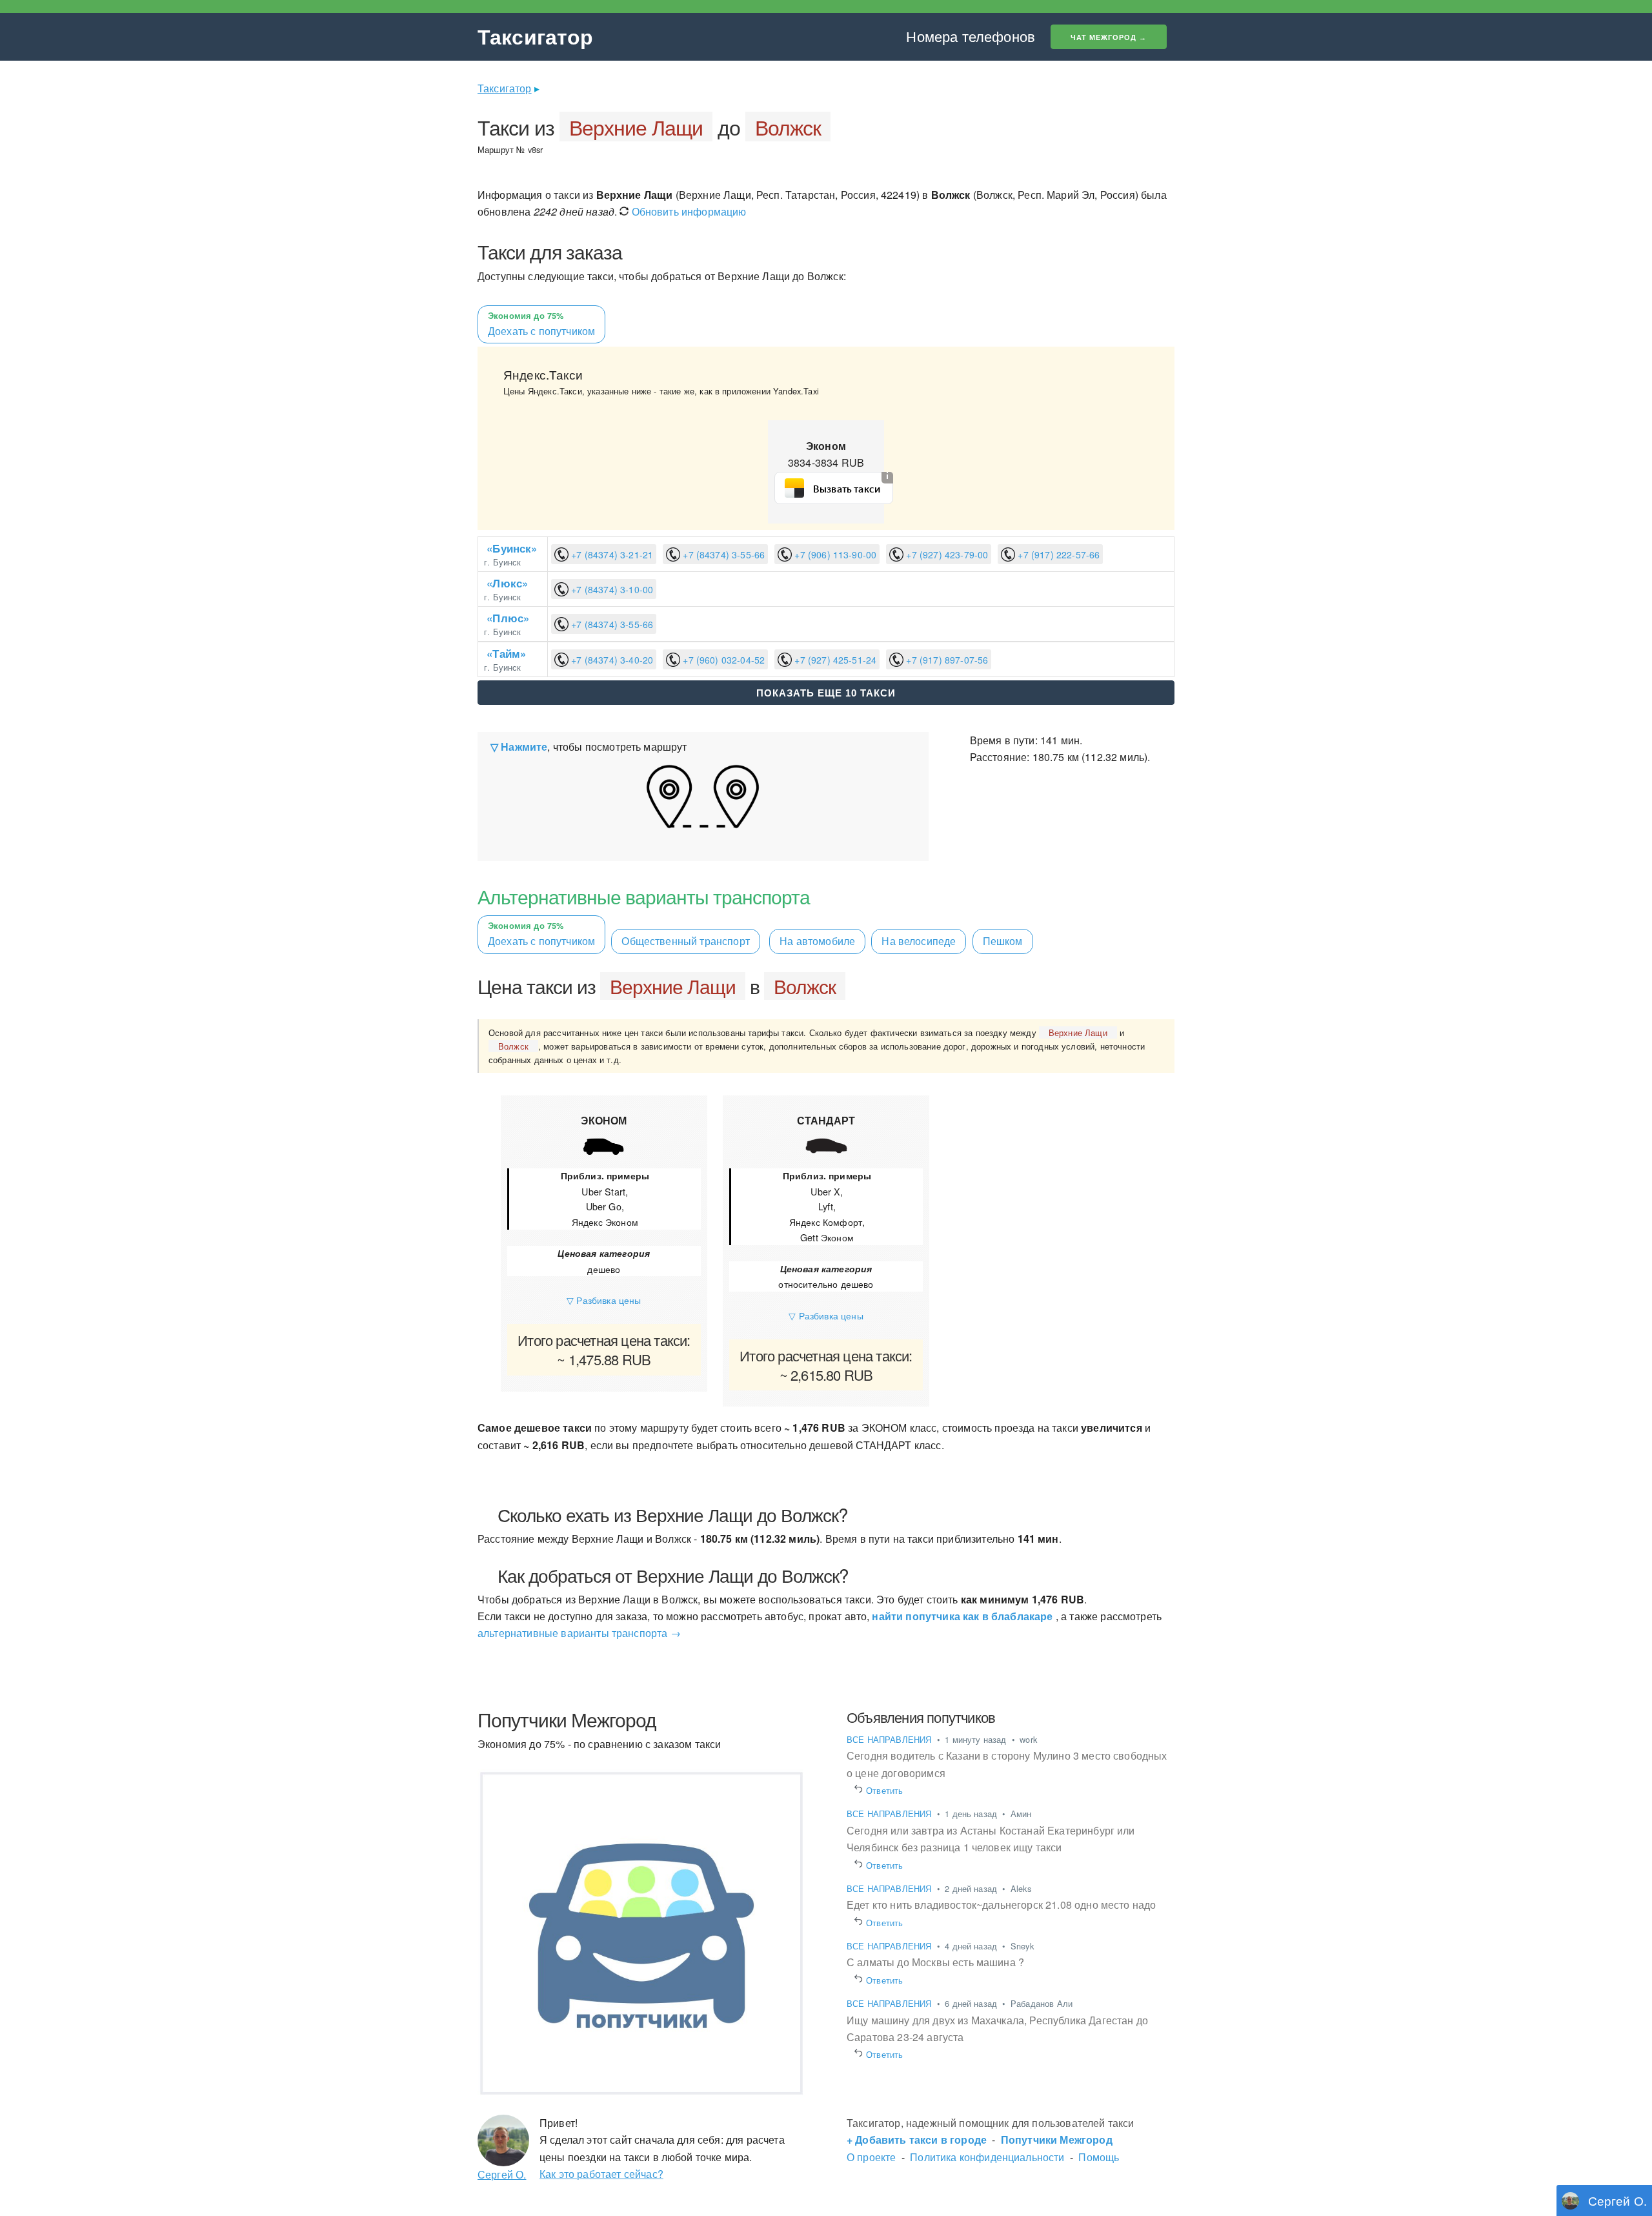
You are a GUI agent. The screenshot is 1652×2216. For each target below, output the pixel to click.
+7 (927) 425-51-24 (834, 660)
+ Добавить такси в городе (917, 2140)
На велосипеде (919, 941)
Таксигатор (536, 36)
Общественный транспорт (686, 941)
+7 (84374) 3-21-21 (611, 554)
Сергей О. (502, 2174)
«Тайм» (506, 653)
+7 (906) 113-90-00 (834, 554)
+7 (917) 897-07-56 (946, 660)
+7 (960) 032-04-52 (722, 660)
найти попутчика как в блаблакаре (962, 1616)
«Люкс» (507, 583)
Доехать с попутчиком (541, 934)
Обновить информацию (687, 211)
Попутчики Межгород (1057, 2140)
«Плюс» (508, 618)
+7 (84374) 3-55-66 (722, 554)
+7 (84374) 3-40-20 (611, 660)
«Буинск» (512, 548)
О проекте (871, 2157)
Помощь (1099, 2157)
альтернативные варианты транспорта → (579, 1633)
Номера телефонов (971, 36)
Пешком (1003, 941)
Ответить (885, 1790)
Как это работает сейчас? (601, 2174)
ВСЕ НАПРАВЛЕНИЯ (891, 1739)
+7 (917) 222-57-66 (1057, 554)
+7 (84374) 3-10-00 (611, 589)
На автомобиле (817, 941)
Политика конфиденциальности (987, 2157)
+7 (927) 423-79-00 (946, 554)
